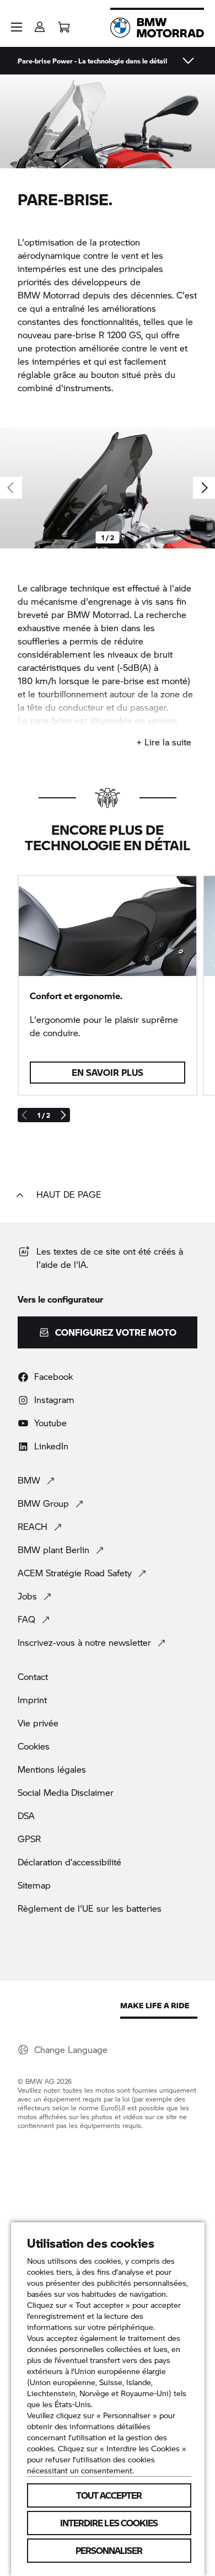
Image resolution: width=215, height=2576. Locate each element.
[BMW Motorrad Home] (157, 28)
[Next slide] (204, 488)
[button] (17, 27)
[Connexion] (40, 23)
